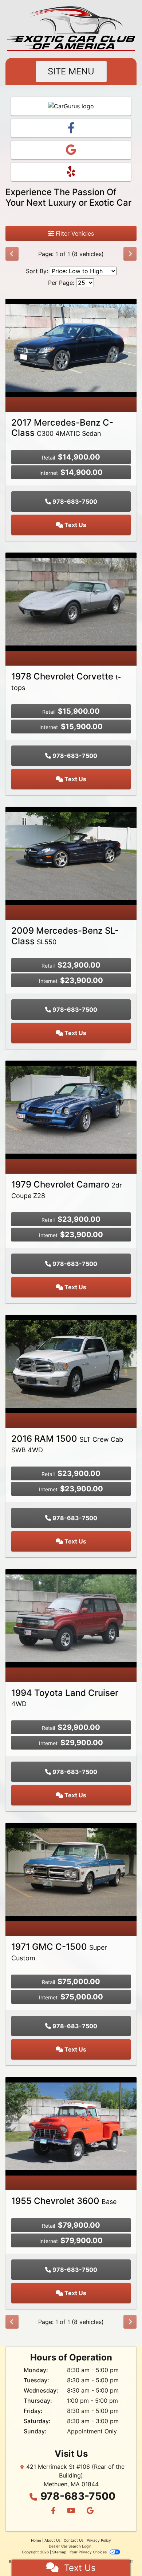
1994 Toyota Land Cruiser (65, 1698)
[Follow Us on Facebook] (53, 2511)
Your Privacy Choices (89, 2552)
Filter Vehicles (74, 233)
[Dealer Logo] (71, 29)
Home (36, 2540)
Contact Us (74, 2540)
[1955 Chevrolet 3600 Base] (71, 2126)
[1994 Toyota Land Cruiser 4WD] (71, 1618)
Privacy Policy (99, 2540)
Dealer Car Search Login (70, 2546)
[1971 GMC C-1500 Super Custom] (71, 1872)
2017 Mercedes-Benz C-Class (62, 428)
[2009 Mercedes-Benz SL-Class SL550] (71, 855)
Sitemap (59, 2552)
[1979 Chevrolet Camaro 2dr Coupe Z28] (71, 1109)
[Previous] (12, 254)
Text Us (75, 525)
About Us (52, 2540)
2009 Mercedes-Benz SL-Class (65, 936)
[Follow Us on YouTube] (71, 2511)
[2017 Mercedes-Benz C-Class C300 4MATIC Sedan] (71, 347)
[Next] (130, 254)
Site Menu (71, 71)
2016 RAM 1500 (67, 1444)
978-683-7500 (74, 501)
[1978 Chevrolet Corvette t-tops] (71, 601)
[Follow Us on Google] (89, 2511)
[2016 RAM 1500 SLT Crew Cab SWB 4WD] (71, 1363)
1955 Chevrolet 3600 (64, 2201)
